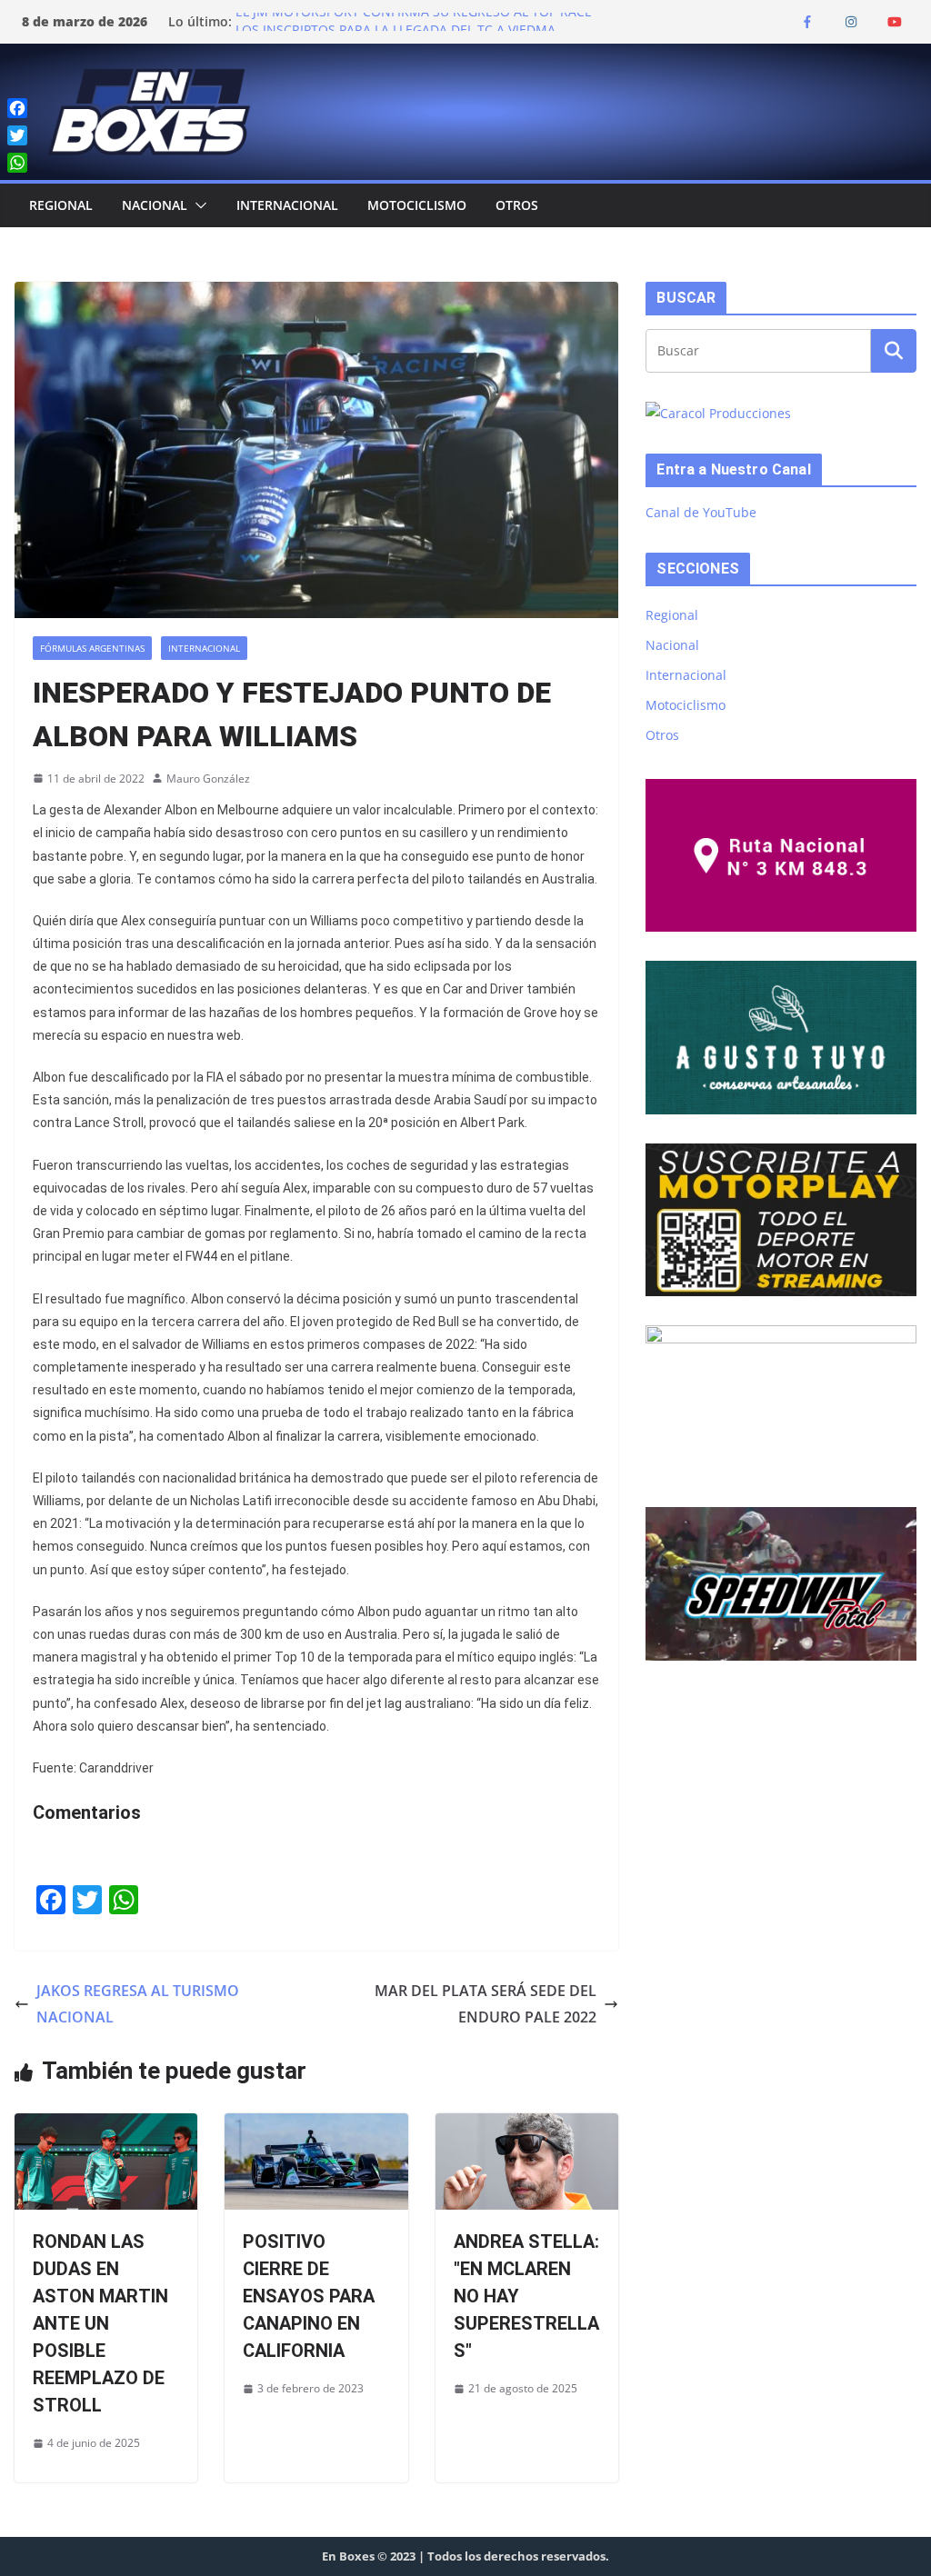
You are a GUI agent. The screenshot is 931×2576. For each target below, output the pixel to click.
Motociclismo (417, 205)
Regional (61, 205)
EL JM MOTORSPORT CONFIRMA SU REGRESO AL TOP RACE (414, 21)
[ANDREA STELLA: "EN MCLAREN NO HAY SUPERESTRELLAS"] (527, 2126)
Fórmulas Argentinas (92, 648)
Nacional (155, 205)
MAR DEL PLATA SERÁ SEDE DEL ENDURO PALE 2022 (486, 2004)
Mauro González (208, 779)
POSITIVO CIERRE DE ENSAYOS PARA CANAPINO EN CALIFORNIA (309, 2296)
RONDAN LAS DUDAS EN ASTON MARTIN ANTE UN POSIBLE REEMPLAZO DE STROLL (100, 2323)
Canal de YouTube (701, 512)
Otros (517, 205)
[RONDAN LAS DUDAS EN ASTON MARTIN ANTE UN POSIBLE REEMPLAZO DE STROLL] (106, 2126)
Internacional (287, 205)
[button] (197, 205)
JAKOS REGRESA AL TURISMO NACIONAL (138, 2004)
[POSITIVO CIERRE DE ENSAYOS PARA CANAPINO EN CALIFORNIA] (316, 2126)
